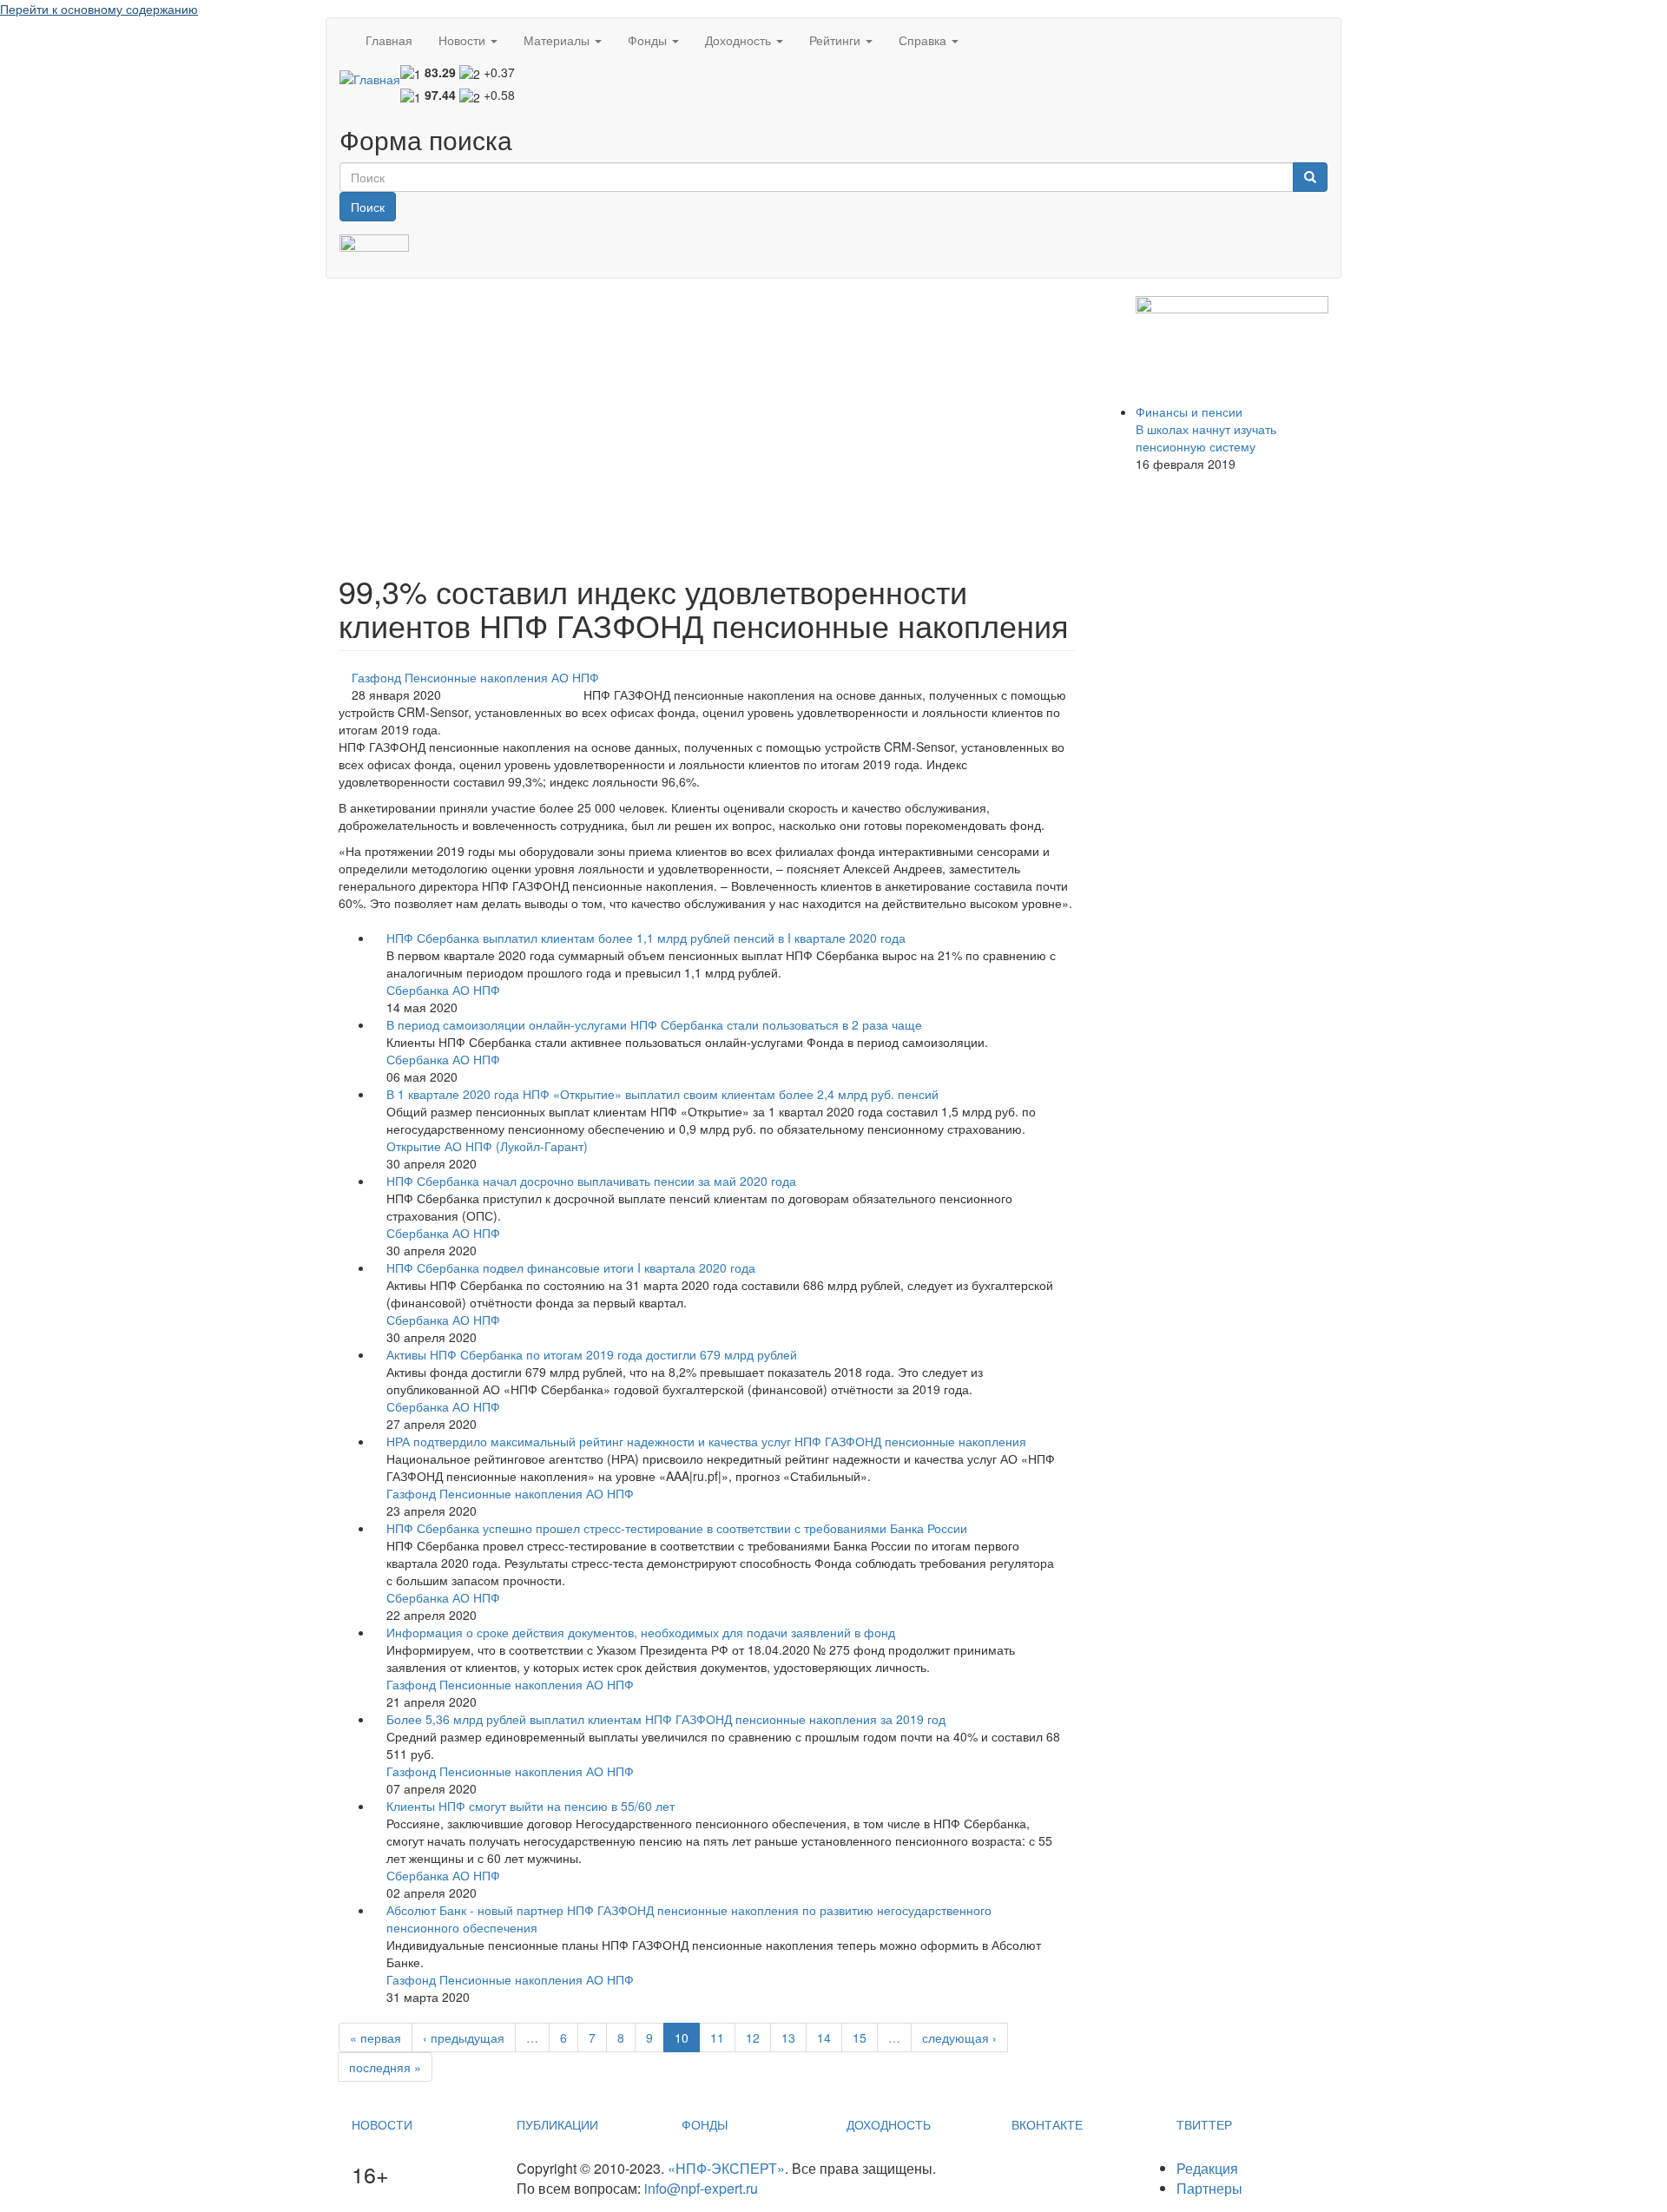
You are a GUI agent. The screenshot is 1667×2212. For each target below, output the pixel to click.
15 (860, 2038)
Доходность (740, 40)
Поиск (368, 207)
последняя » (385, 2067)
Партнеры (1209, 2188)
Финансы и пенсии (1189, 411)
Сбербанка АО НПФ (443, 990)
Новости (464, 40)
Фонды (649, 40)
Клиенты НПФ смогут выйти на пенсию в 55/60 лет (530, 1806)
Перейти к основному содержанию (99, 9)
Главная (389, 40)
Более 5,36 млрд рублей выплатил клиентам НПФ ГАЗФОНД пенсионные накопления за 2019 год (666, 1719)
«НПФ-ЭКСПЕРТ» (726, 2168)
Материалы (558, 40)
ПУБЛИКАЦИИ (557, 2124)
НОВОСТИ (382, 2124)
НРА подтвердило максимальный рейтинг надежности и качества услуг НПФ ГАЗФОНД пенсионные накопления (706, 1441)
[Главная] (370, 78)
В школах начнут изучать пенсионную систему (1206, 438)
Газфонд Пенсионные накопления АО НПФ (475, 677)
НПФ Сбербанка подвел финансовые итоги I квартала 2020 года (571, 1267)
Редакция (1207, 2168)
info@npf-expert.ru (701, 2188)
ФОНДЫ (705, 2124)
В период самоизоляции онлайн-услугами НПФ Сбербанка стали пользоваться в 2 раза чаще (654, 1024)
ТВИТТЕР (1204, 2124)
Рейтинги (837, 40)
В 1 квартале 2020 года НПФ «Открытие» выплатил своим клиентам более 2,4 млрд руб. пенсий (662, 1094)
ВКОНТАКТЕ (1047, 2124)
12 (753, 2038)
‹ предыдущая (464, 2038)
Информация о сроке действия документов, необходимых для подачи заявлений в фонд (641, 1632)
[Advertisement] (707, 418)
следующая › (959, 2038)
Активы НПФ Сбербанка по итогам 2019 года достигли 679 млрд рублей (592, 1354)
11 (717, 2038)
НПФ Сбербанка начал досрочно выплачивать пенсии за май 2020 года (591, 1181)
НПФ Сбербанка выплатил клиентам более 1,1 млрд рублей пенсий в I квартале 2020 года (646, 938)
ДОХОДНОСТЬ (889, 2124)
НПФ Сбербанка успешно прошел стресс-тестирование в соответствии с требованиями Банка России (677, 1528)
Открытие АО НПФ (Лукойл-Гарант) (487, 1146)
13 (788, 2038)
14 (824, 2038)
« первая (376, 2038)
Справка (924, 40)
